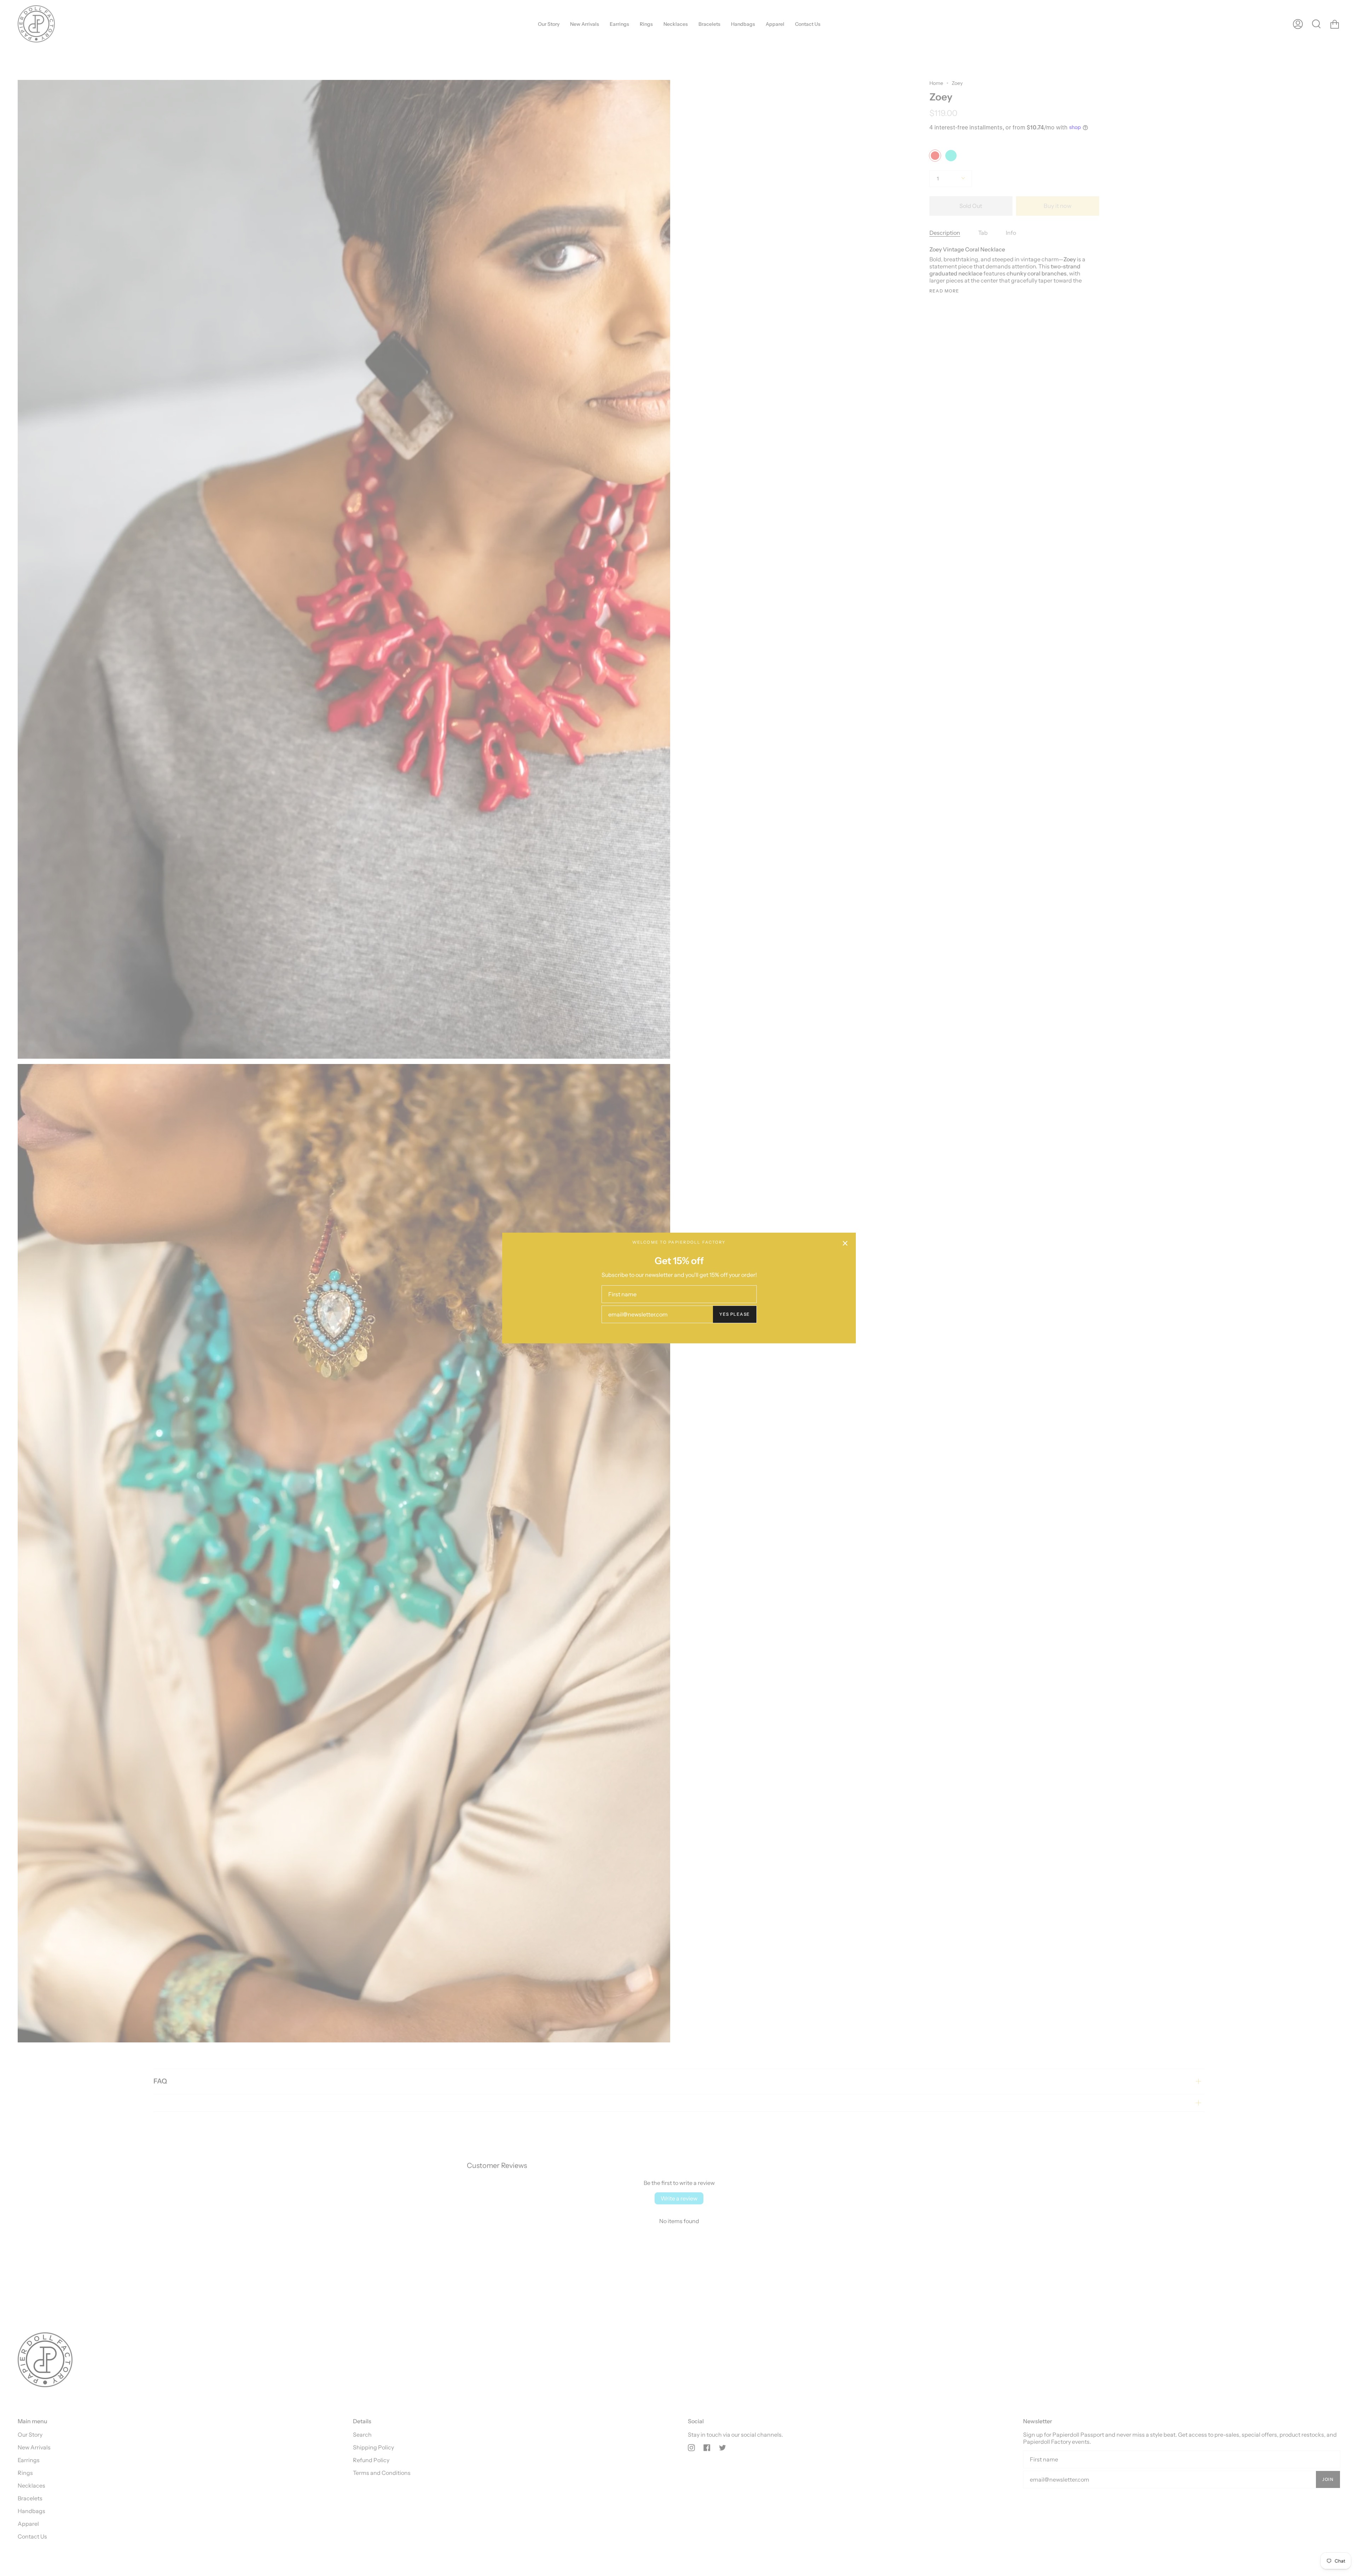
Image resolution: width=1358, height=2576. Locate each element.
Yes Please (735, 1314)
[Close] (845, 1243)
